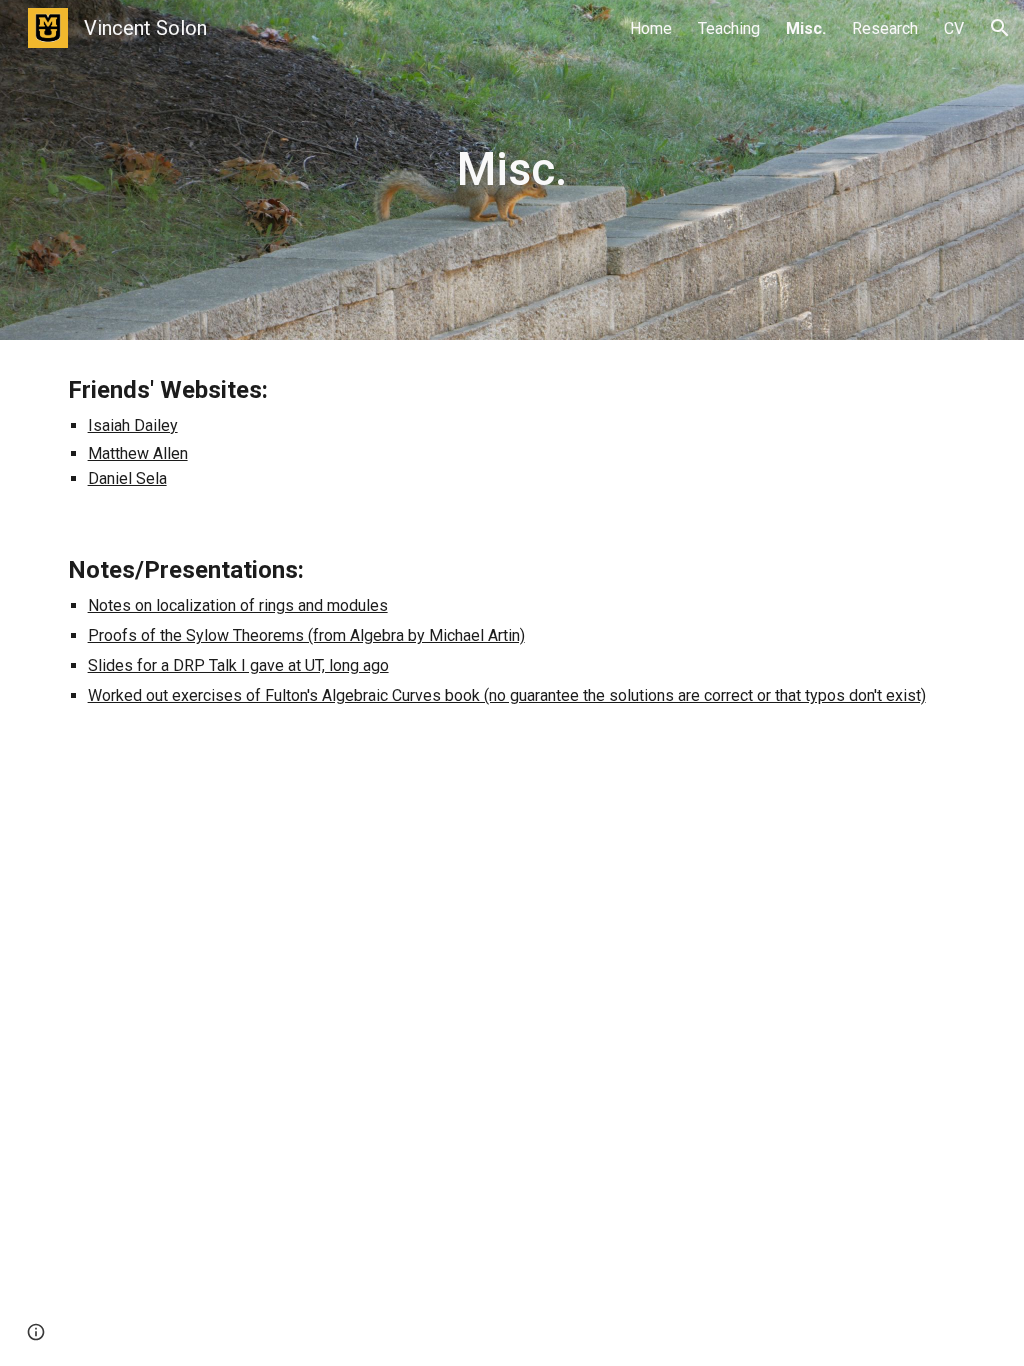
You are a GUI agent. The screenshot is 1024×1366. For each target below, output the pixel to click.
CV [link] (954, 28)
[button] (1000, 28)
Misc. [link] (806, 28)
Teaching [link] (729, 28)
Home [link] (651, 28)
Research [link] (885, 28)
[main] (511, 170)
